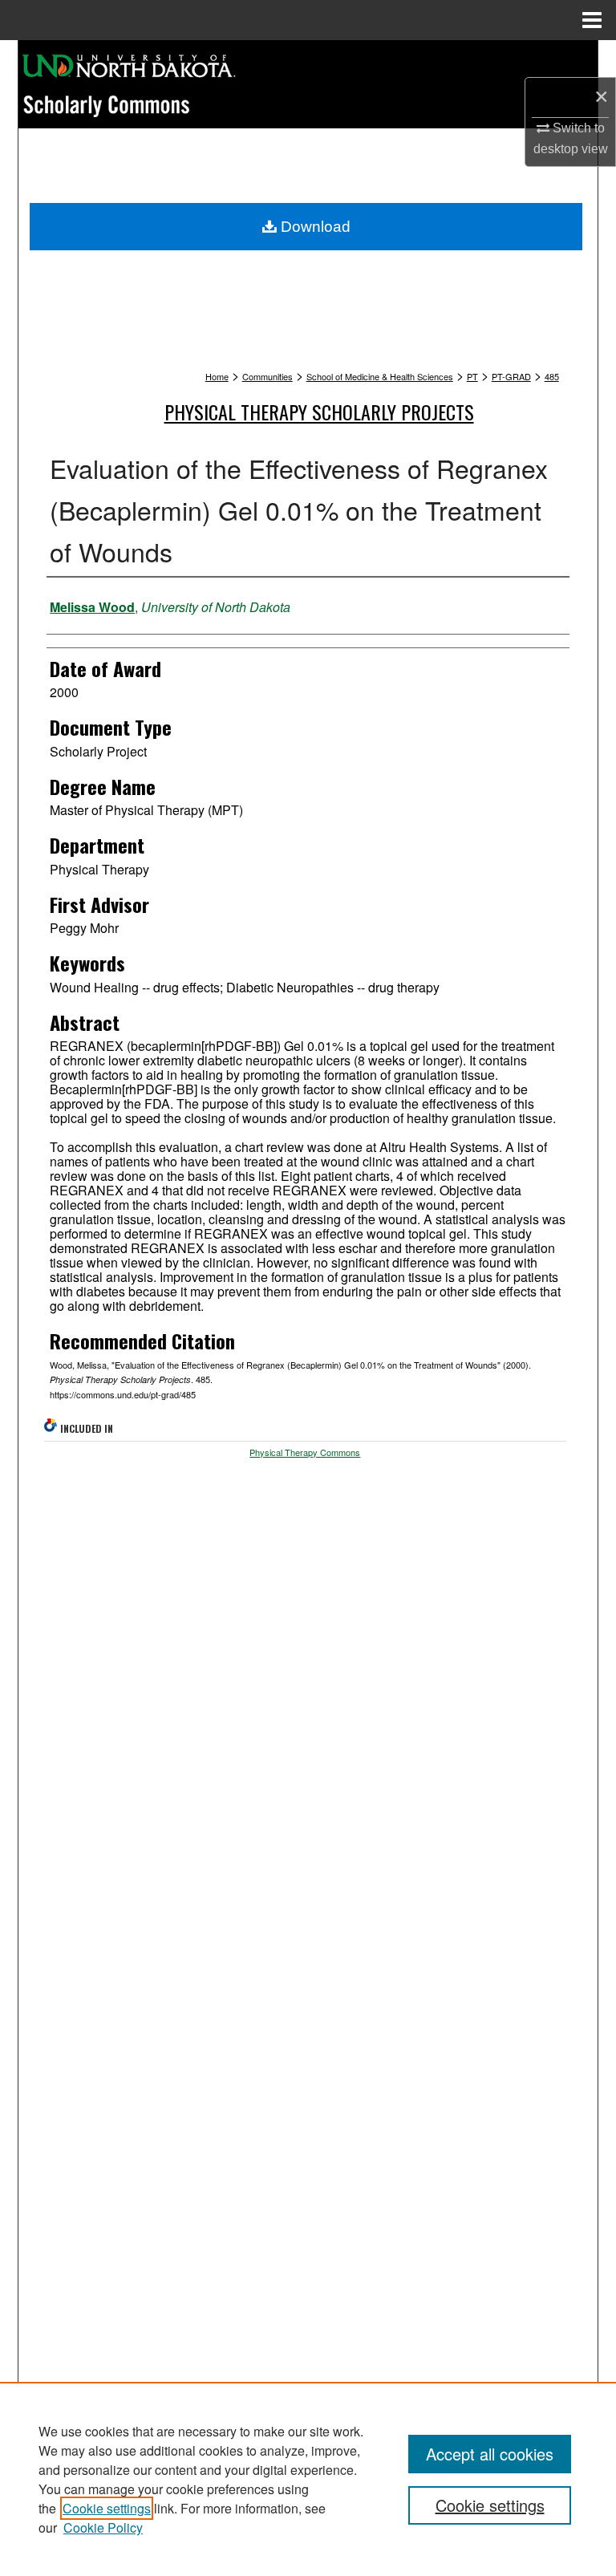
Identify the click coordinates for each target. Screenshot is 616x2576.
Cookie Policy (103, 2527)
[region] (308, 2479)
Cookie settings (107, 2508)
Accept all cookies (490, 2454)
